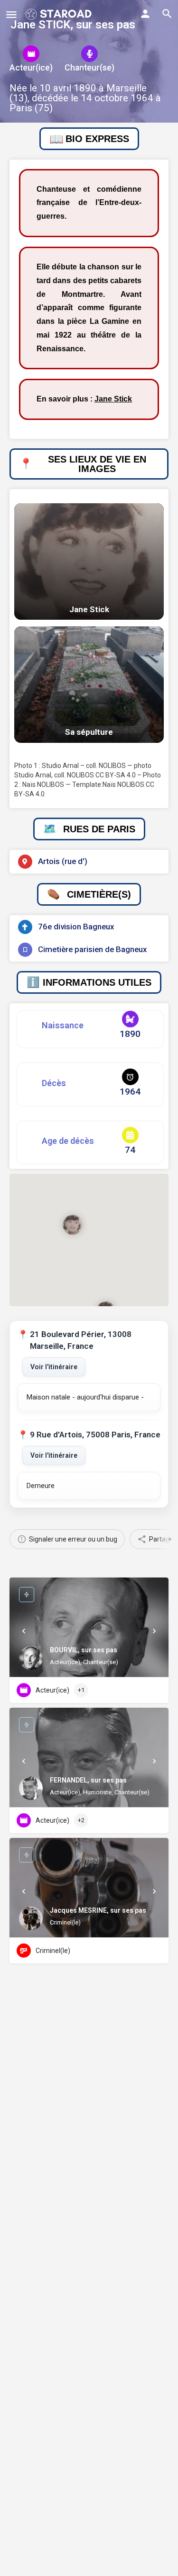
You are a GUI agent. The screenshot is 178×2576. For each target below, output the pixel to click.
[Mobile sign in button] (145, 14)
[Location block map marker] (72, 1225)
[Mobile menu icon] (11, 14)
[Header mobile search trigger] (167, 14)
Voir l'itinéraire (54, 1367)
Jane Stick (113, 399)
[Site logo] (60, 14)
